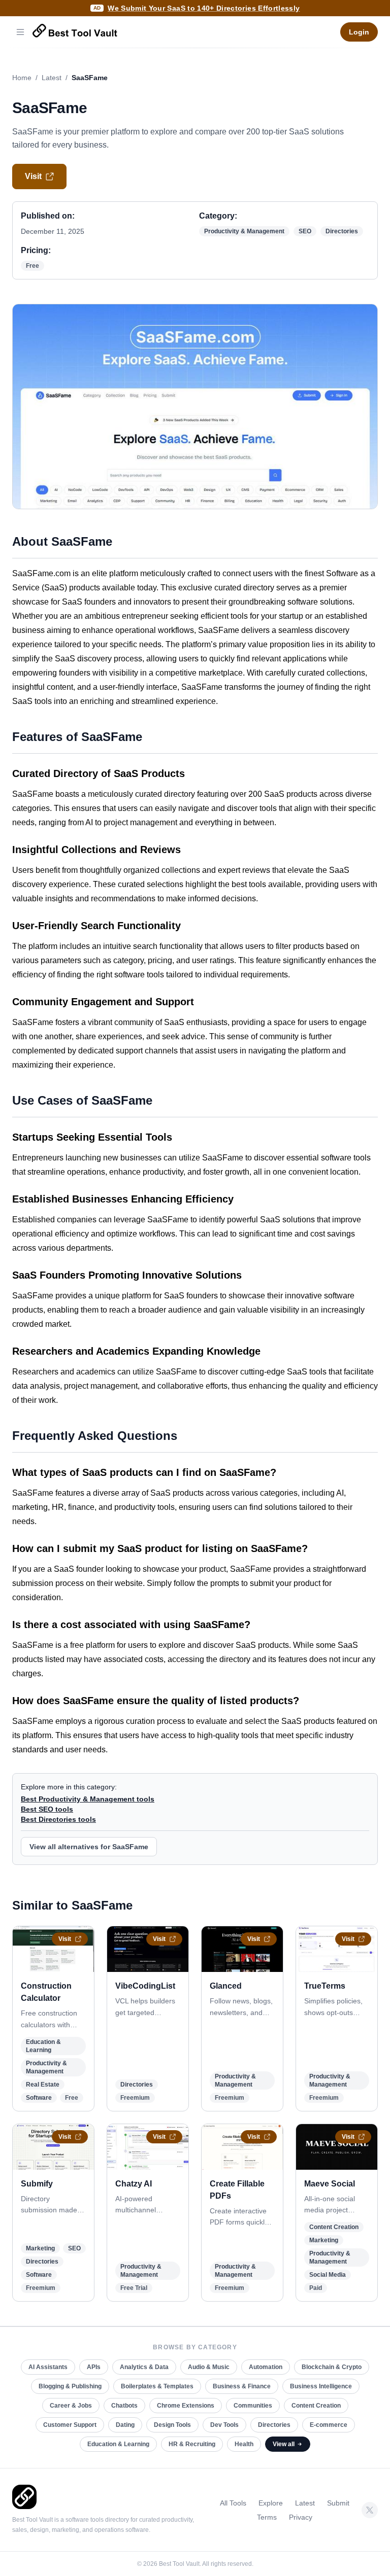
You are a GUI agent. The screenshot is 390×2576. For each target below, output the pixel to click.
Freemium (135, 2098)
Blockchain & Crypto (332, 2367)
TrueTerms (325, 1986)
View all (284, 2444)
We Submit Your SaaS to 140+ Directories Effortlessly (204, 8)
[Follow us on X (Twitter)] (370, 2510)
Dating (125, 2425)
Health (244, 2444)
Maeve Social (330, 2184)
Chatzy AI (134, 2184)
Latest (52, 78)
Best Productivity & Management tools (88, 1799)
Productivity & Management (244, 231)
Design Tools (172, 2425)
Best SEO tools (47, 1809)
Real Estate (43, 2085)
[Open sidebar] (20, 32)
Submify (37, 2184)
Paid (316, 2288)
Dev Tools (224, 2425)
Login (359, 32)
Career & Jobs (71, 2406)
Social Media (328, 2275)
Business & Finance (242, 2386)
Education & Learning (118, 2444)
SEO (305, 231)
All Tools (233, 2503)
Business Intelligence (321, 2386)
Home (22, 78)
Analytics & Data (144, 2367)
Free (32, 266)
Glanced (226, 1986)
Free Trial (134, 2288)
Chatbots (124, 2406)
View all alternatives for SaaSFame (89, 1847)
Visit (33, 176)
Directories (342, 231)
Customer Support (70, 2425)
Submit (338, 2503)
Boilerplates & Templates (157, 2386)
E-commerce (329, 2425)
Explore (271, 2503)
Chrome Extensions (186, 2406)
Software (39, 2098)
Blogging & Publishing (70, 2386)
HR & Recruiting (192, 2444)
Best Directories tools (58, 1819)
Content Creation (334, 2227)
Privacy (301, 2517)
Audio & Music (209, 2367)
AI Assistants (48, 2367)
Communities (253, 2406)
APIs (94, 2367)
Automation (266, 2367)
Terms (267, 2517)
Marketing (40, 2248)
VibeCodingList (145, 1986)
